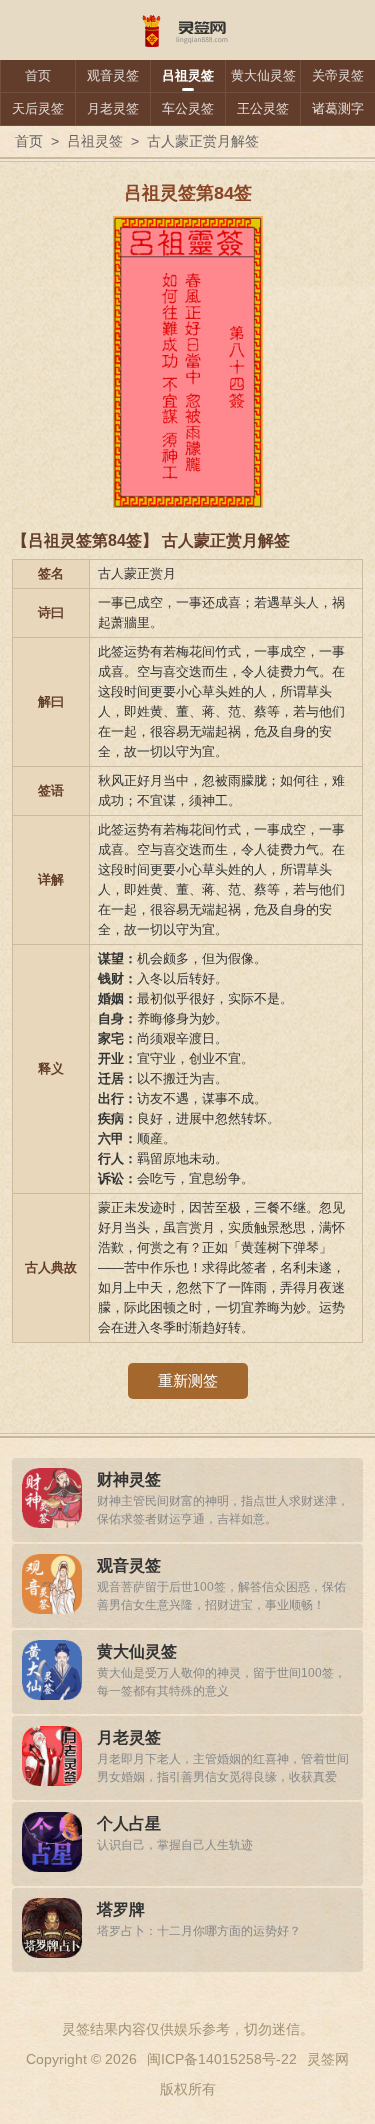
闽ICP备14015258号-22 (222, 2059)
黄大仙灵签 (263, 75)
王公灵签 (263, 108)
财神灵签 (129, 1479)
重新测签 (188, 1380)
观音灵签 (113, 75)
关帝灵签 (338, 75)
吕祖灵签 (188, 75)
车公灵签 (188, 108)
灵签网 (328, 2059)
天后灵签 (38, 108)
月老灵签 (113, 108)
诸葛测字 (338, 108)
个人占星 (129, 1823)
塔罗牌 (121, 1909)
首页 (38, 75)
